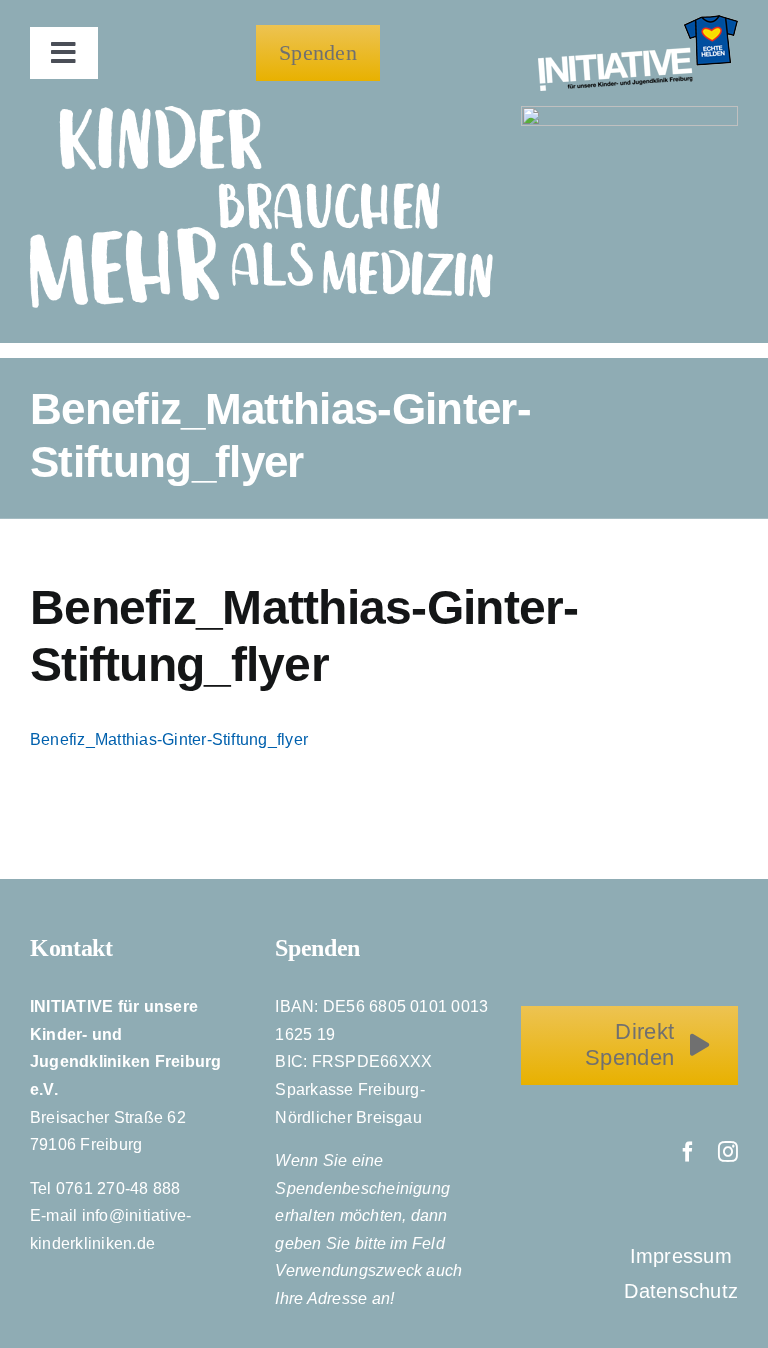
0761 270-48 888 (118, 1188)
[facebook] (688, 1152)
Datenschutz (681, 1291)
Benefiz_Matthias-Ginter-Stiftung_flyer (169, 739)
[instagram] (728, 1152)
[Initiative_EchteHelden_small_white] (638, 22)
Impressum (684, 1256)
